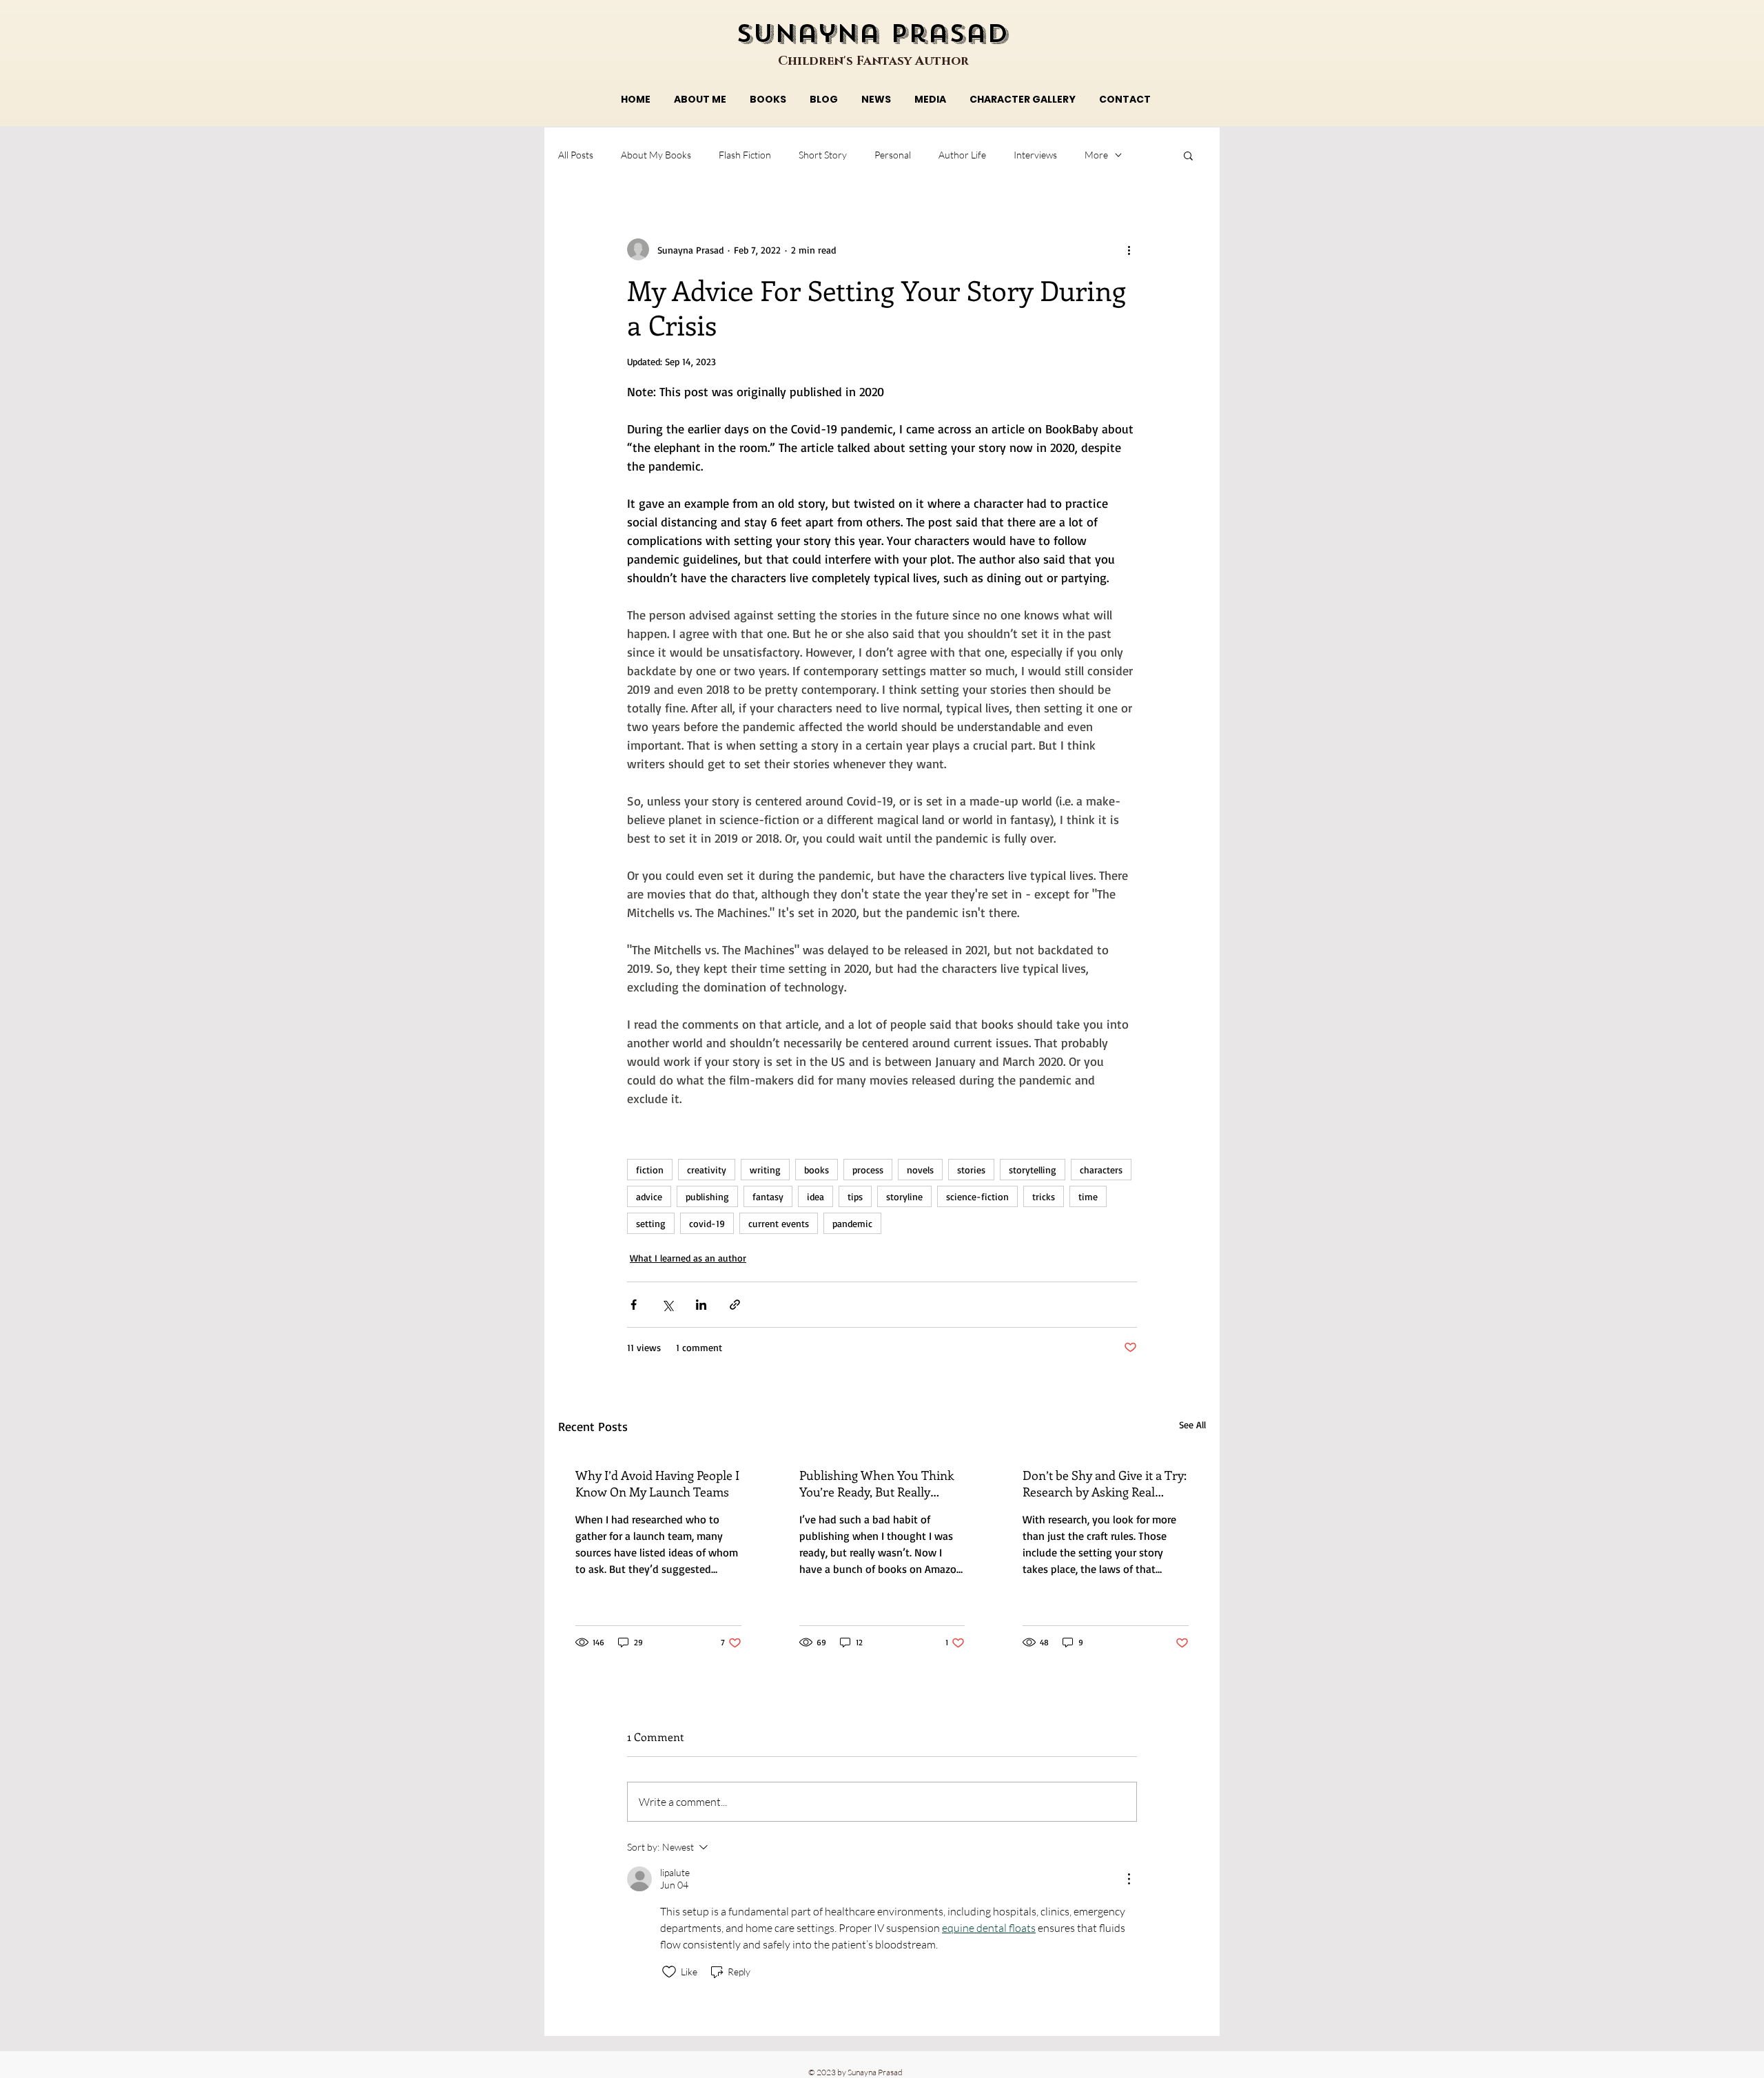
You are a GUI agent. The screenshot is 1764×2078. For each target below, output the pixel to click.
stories (971, 1170)
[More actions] (1129, 249)
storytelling (1033, 1170)
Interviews (1035, 155)
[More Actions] (1129, 1879)
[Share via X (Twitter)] (667, 1305)
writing (765, 1170)
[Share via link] (735, 1305)
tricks (1044, 1196)
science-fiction (977, 1196)
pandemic (852, 1223)
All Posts (576, 155)
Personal (893, 155)
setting (651, 1223)
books (817, 1170)
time (1088, 1196)
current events (779, 1223)
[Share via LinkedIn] (701, 1305)
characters (1101, 1170)
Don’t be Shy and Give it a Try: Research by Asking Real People (1105, 1483)
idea (816, 1196)
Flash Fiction (745, 155)
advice (649, 1196)
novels (920, 1170)
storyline (904, 1196)
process (868, 1170)
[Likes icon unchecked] (669, 1972)
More (1096, 155)
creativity (707, 1170)
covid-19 (707, 1223)
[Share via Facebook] (634, 1305)
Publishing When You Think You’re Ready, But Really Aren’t (876, 1483)
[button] (1188, 155)
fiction (650, 1170)
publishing (707, 1196)
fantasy (768, 1196)
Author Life (962, 155)
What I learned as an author (688, 1258)
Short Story (823, 155)
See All (1192, 1424)
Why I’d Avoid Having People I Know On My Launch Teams (657, 1483)
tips (855, 1196)
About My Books (656, 155)
